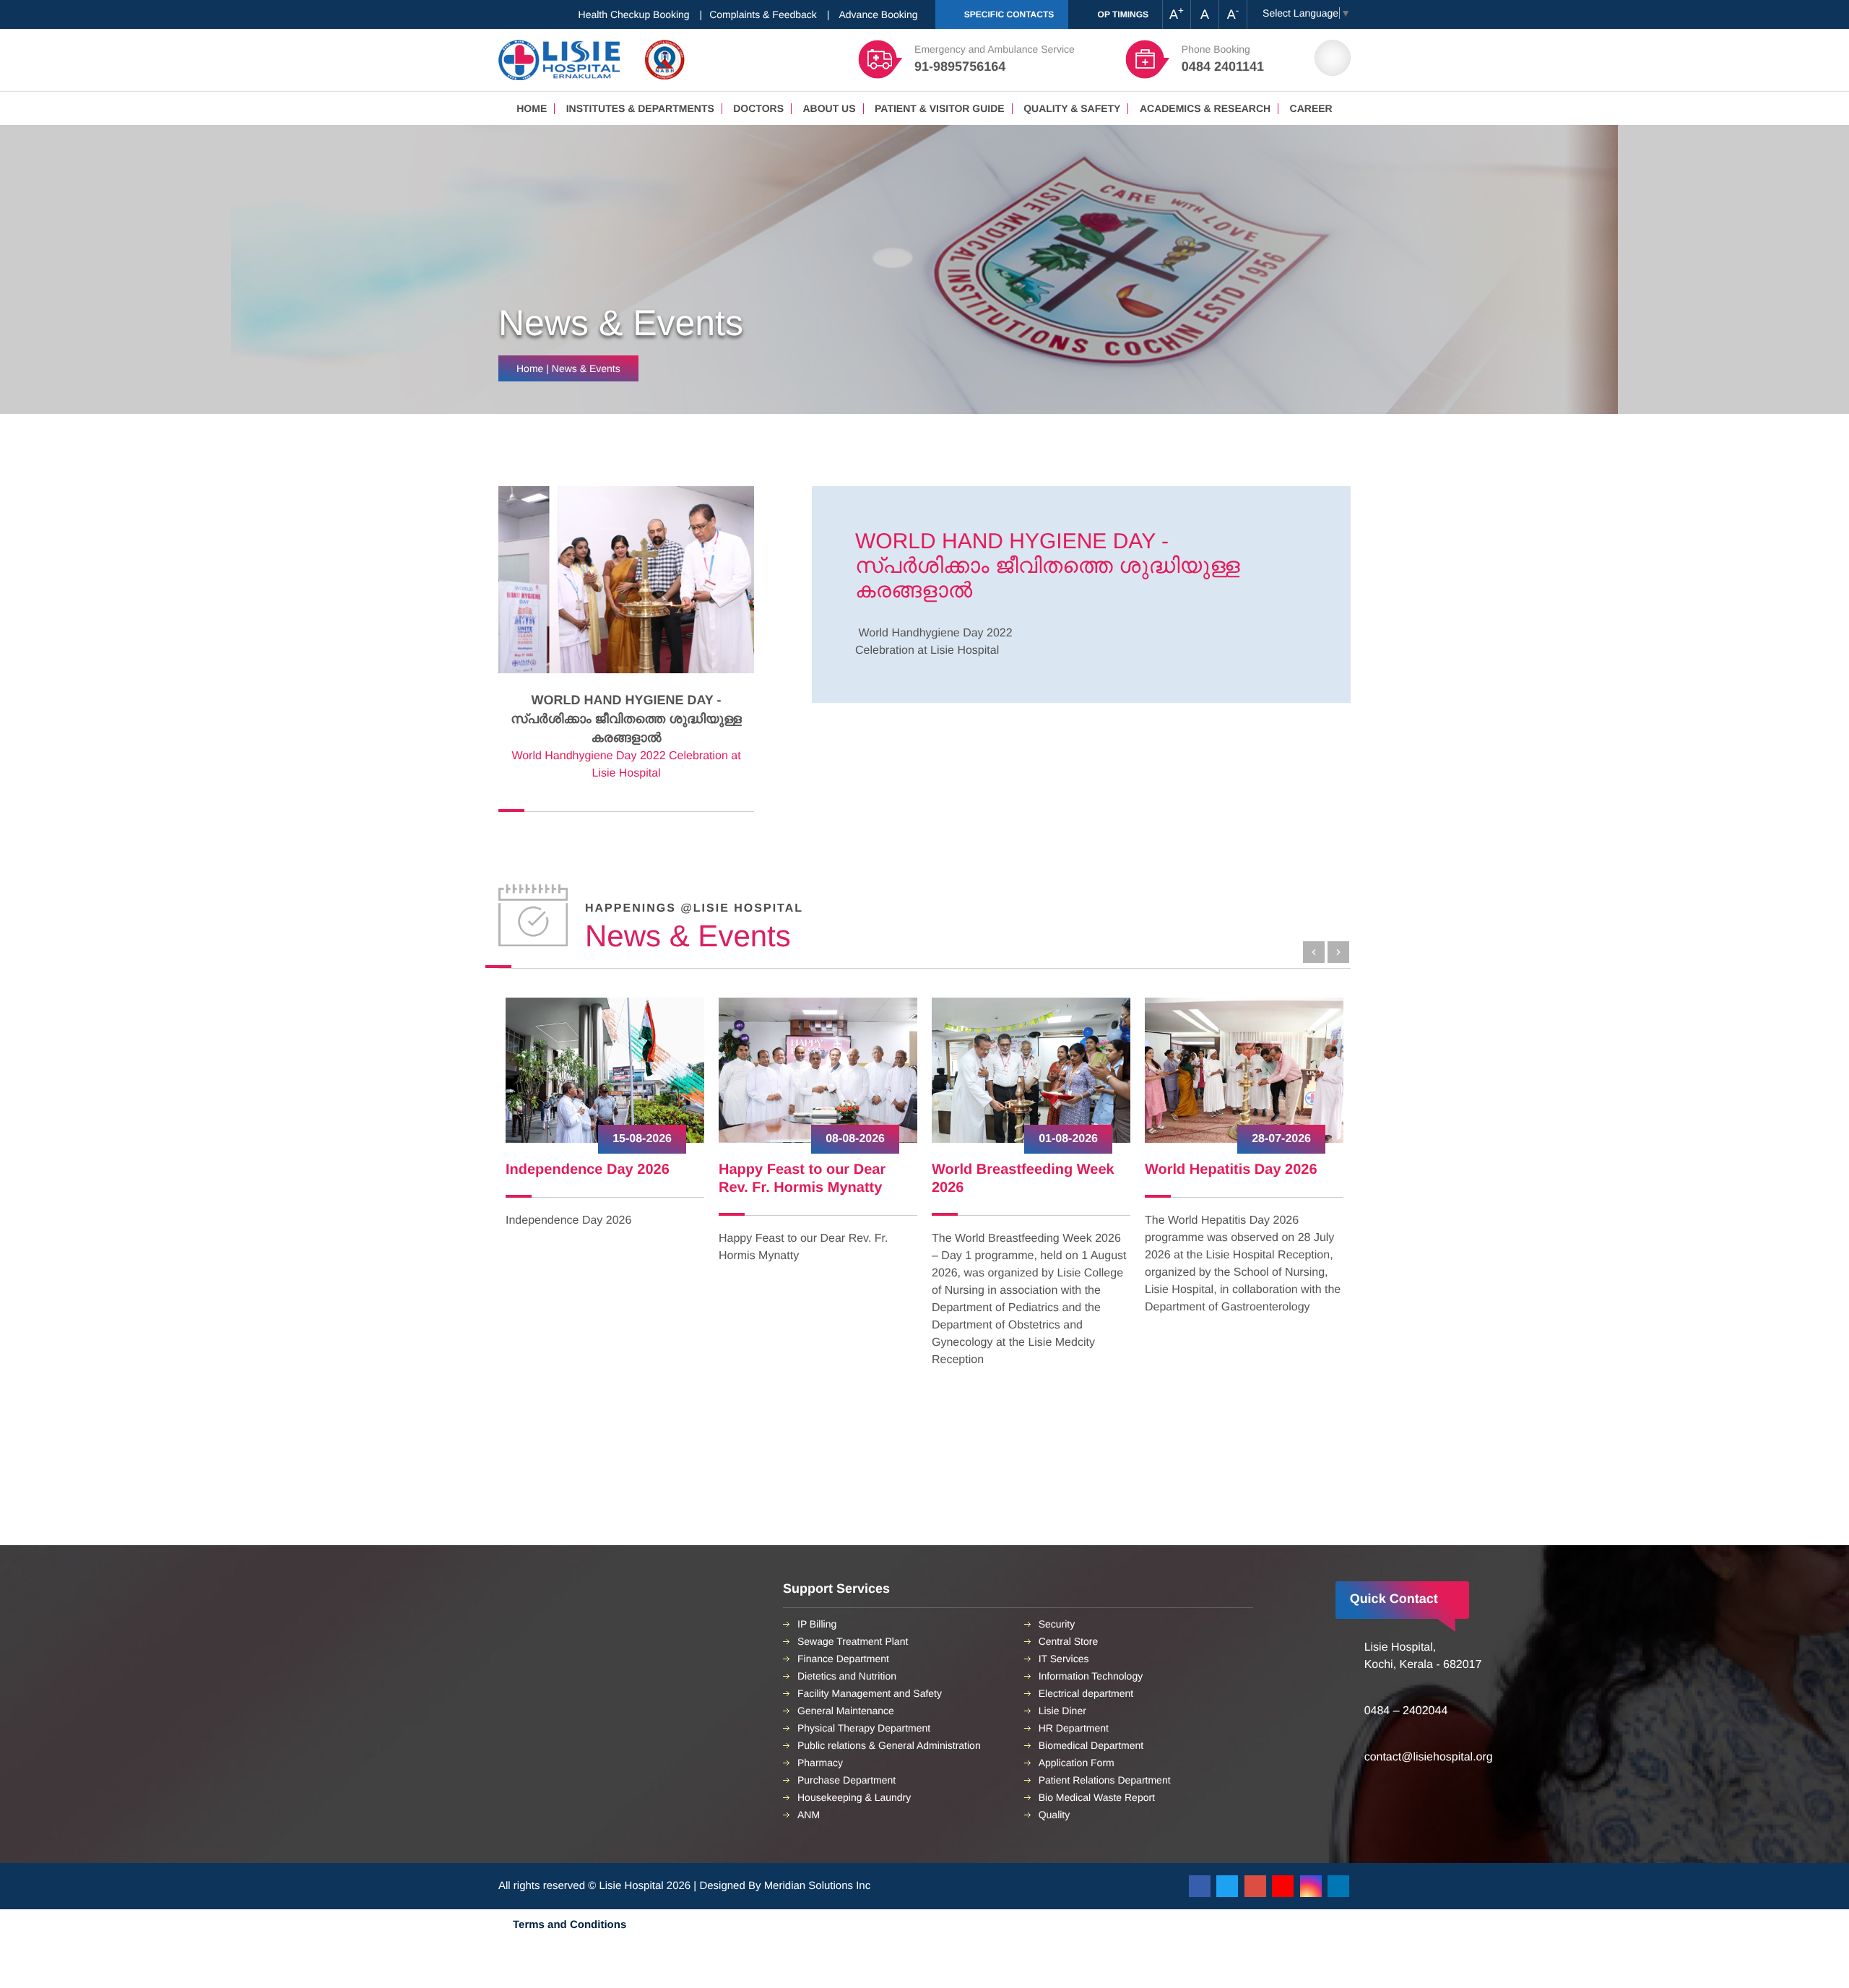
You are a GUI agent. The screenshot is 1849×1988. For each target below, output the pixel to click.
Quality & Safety (1072, 108)
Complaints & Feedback (763, 14)
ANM (809, 1815)
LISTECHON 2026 (1205, 1170)
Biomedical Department (1091, 1745)
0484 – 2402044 (1406, 1711)
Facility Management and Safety (870, 1693)
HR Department (1074, 1728)
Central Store (1068, 1641)
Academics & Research (1205, 108)
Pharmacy (820, 1763)
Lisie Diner (1062, 1711)
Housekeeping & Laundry (854, 1797)
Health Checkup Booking (634, 14)
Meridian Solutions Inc (818, 1886)
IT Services (1064, 1659)
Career (1311, 108)
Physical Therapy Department (864, 1728)
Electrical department (1086, 1693)
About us (829, 108)
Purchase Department (846, 1780)
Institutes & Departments (640, 108)
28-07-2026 (1068, 1139)
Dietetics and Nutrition (847, 1676)
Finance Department (843, 1659)
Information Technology (1091, 1676)
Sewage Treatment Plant (853, 1641)
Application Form (1077, 1763)
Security (1057, 1624)
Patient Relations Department (1105, 1780)
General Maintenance (846, 1711)
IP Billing (817, 1624)
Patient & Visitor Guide (940, 108)
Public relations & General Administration (889, 1745)
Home (532, 108)
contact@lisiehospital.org (1429, 1757)
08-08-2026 (642, 1139)
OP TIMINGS (1122, 14)
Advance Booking (879, 14)
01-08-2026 (855, 1139)
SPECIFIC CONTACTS (1008, 14)
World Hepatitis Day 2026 (1018, 1170)
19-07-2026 (1281, 1139)
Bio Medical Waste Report (1097, 1797)
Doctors (758, 108)
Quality (1055, 1815)
